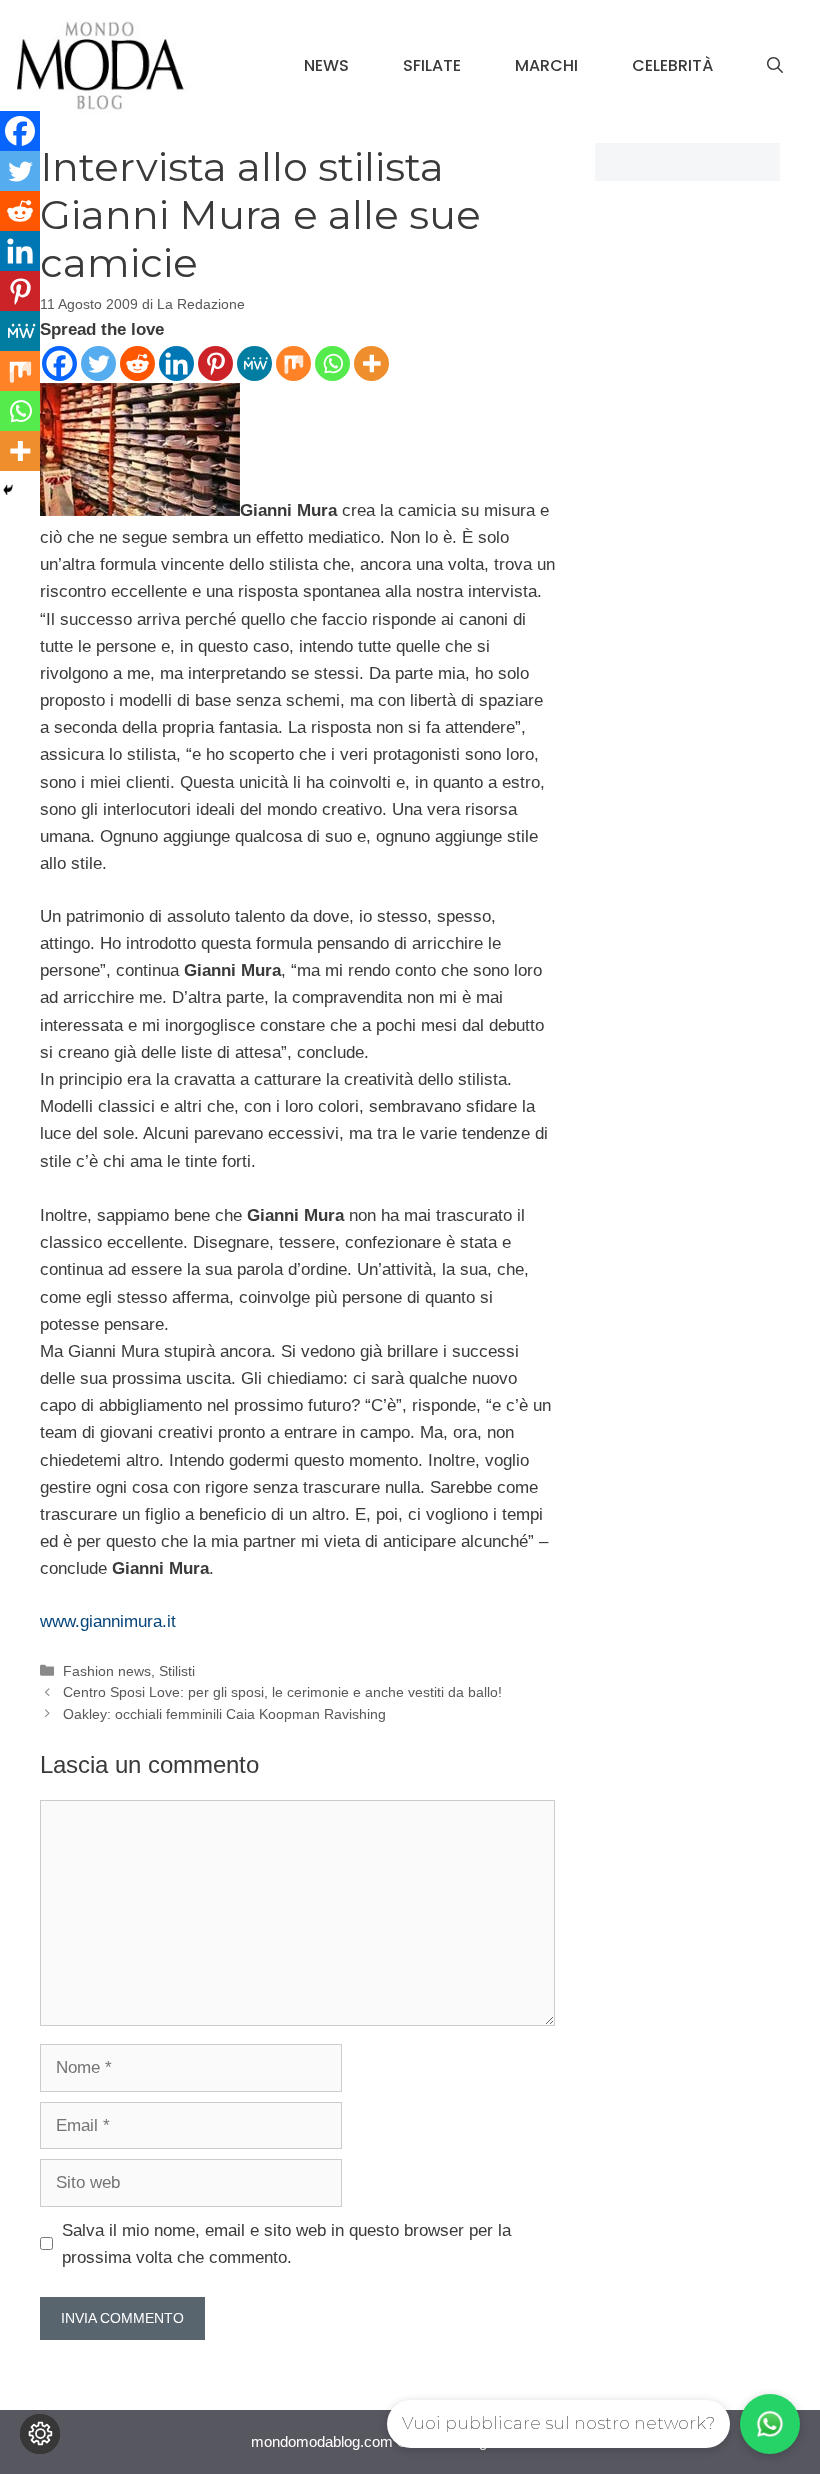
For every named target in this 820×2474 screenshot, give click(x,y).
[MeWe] (254, 363)
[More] (371, 363)
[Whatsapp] (332, 363)
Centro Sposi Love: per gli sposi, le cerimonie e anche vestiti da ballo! (282, 1692)
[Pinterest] (215, 363)
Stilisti (177, 1671)
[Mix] (293, 363)
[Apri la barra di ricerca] (775, 66)
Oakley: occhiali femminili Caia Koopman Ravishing (224, 1714)
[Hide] (8, 490)
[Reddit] (137, 363)
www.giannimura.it (108, 1621)
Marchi (546, 65)
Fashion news (107, 1671)
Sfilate (432, 65)
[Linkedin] (176, 363)
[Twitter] (98, 363)
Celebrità (672, 65)
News (326, 65)
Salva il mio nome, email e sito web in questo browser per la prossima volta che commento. (286, 2244)
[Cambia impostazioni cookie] (40, 2434)
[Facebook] (59, 363)
